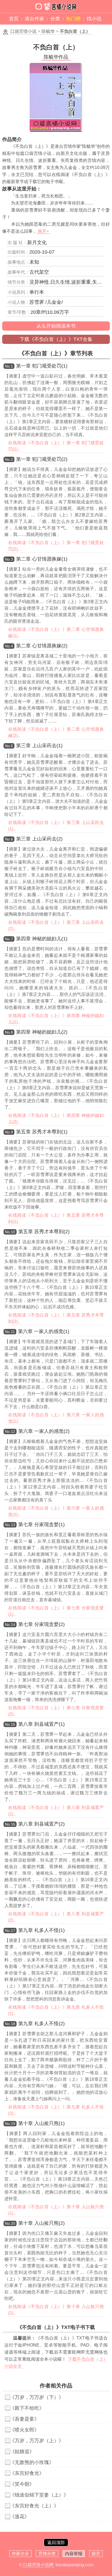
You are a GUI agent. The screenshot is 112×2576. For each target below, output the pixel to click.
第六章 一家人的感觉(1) (44, 1331)
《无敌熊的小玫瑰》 (32, 2462)
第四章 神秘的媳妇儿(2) (42, 1032)
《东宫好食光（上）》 (34, 2506)
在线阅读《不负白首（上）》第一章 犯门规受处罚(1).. (56, 446)
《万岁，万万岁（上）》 (37, 2441)
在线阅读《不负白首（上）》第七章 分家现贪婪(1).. (56, 1611)
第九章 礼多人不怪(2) (41, 2024)
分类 (55, 19)
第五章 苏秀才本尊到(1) (42, 1132)
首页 (14, 19)
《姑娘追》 (22, 2452)
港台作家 (35, 19)
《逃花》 (20, 2517)
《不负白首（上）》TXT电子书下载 (56, 2327)
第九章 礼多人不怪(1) (41, 1930)
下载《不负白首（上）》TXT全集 (56, 339)
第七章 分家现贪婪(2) (41, 1624)
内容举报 (74, 2554)
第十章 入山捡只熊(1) (41, 2123)
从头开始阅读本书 (56, 326)
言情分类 (47, 2554)
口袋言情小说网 (38, 2565)
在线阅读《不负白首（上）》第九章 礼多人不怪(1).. (56, 2010)
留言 (96, 2554)
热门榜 (73, 19)
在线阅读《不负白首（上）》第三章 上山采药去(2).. (56, 926)
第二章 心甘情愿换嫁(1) (42, 559)
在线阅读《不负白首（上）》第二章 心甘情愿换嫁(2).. (56, 732)
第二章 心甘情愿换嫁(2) (42, 646)
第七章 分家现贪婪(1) (41, 1524)
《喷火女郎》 (24, 2430)
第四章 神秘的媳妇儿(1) (42, 939)
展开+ (43, 231)
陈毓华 (48, 31)
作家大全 (20, 2554)
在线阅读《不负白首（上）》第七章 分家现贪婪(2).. (56, 1711)
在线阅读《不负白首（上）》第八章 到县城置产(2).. (56, 1917)
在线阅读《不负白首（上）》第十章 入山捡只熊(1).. (56, 2210)
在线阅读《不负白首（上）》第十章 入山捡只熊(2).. (56, 2310)
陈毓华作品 (56, 57)
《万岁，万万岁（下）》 (37, 2397)
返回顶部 (56, 2543)
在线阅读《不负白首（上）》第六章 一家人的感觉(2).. (56, 1511)
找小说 (94, 19)
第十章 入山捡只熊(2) (41, 2223)
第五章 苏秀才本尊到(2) (44, 1232)
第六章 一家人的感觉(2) (44, 1431)
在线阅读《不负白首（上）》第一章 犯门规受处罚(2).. (56, 546)
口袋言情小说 (23, 31)
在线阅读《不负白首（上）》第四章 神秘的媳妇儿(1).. (56, 1019)
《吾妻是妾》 (24, 2419)
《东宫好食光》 (27, 2473)
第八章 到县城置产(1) (41, 1724)
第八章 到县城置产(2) (41, 1824)
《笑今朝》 (22, 2484)
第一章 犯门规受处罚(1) (42, 366)
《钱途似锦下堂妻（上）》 (39, 2495)
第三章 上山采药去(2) (39, 839)
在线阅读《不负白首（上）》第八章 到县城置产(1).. (56, 1811)
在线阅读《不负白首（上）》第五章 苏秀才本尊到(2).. (56, 1318)
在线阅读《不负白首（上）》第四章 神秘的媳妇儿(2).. (56, 1119)
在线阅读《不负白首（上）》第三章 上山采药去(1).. (56, 826)
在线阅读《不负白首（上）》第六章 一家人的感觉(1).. (56, 1418)
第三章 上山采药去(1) (39, 746)
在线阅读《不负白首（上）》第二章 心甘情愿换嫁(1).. (56, 633)
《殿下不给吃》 (27, 2408)
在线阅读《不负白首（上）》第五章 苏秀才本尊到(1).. (56, 1218)
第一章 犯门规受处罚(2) (42, 459)
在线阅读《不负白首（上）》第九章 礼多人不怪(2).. (56, 2110)
